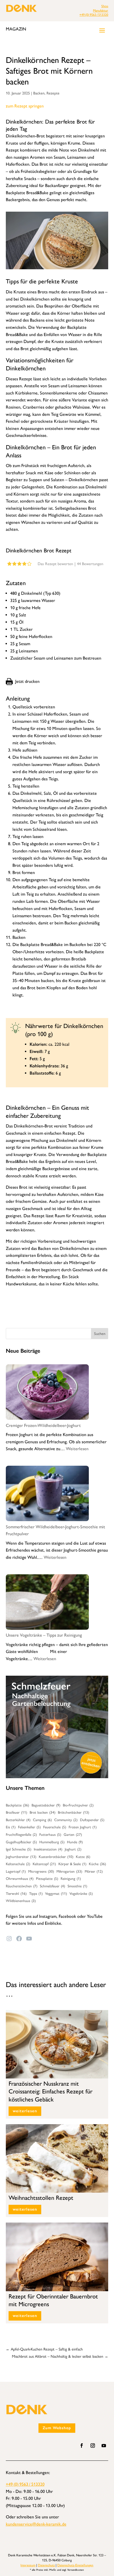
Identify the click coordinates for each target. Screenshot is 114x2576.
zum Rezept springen (25, 106)
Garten (73, 1834)
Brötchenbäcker (73, 1812)
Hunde (75, 1842)
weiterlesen (25, 2111)
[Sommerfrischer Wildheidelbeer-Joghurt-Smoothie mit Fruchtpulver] (47, 1495)
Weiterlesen (77, 1449)
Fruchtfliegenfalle (21, 1834)
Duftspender (92, 1820)
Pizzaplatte (47, 1878)
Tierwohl (16, 1893)
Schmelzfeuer (52, 1886)
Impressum (28, 2565)
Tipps (36, 1893)
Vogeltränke (81, 1893)
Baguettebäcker (46, 1805)
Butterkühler (18, 1820)
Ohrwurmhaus (20, 1878)
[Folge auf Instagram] (93, 2446)
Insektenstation (48, 1849)
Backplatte (17, 1805)
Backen (39, 93)
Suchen (100, 1334)
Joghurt (73, 1849)
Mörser (94, 1871)
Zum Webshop (57, 2428)
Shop (105, 6)
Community (66, 1820)
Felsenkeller (29, 1827)
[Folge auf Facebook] (82, 2446)
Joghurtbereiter (21, 1857)
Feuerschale (55, 1827)
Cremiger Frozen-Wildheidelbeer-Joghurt (43, 1425)
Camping (42, 1820)
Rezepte (53, 93)
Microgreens (41, 1871)
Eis (11, 1827)
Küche (97, 1864)
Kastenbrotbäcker (56, 1857)
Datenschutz (46, 2565)
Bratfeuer (16, 1812)
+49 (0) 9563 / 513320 (94, 15)
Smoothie (77, 1886)
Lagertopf (16, 1871)
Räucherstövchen (22, 1886)
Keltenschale (18, 1864)
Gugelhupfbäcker (21, 1842)
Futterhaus (50, 1834)
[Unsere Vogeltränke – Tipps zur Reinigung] (47, 1603)
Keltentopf (44, 1864)
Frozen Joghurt (83, 1827)
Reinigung (71, 1878)
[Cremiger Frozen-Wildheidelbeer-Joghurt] (47, 1393)
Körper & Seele (72, 1864)
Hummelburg (52, 1842)
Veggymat (56, 1893)
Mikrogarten (69, 1871)
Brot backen (42, 1812)
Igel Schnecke (19, 1849)
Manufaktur (101, 11)
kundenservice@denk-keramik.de (36, 2524)
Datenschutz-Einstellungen (75, 2565)
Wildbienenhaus (21, 1901)
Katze (83, 1857)
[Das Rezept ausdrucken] (23, 681)
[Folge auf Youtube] (104, 2446)
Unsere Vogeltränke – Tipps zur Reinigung (44, 1635)
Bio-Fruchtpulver (78, 1805)
